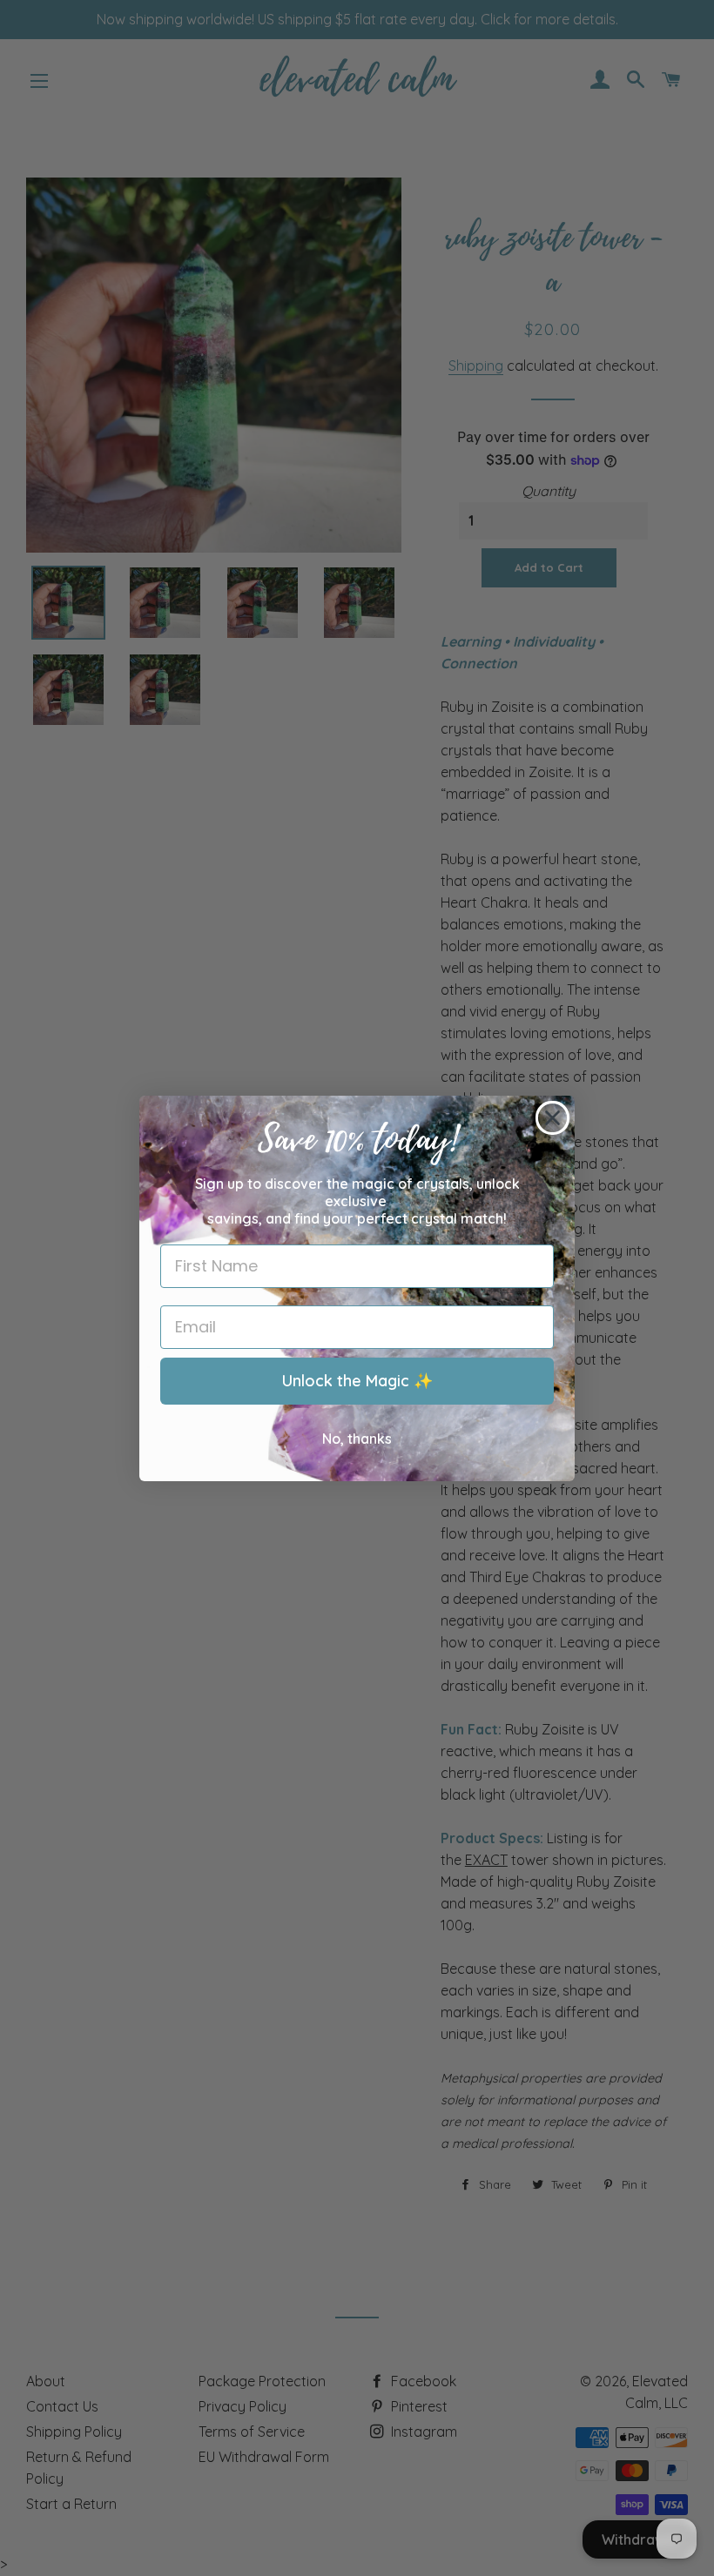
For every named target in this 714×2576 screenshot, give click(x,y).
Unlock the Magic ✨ (357, 1381)
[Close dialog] (552, 1118)
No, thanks (357, 1439)
